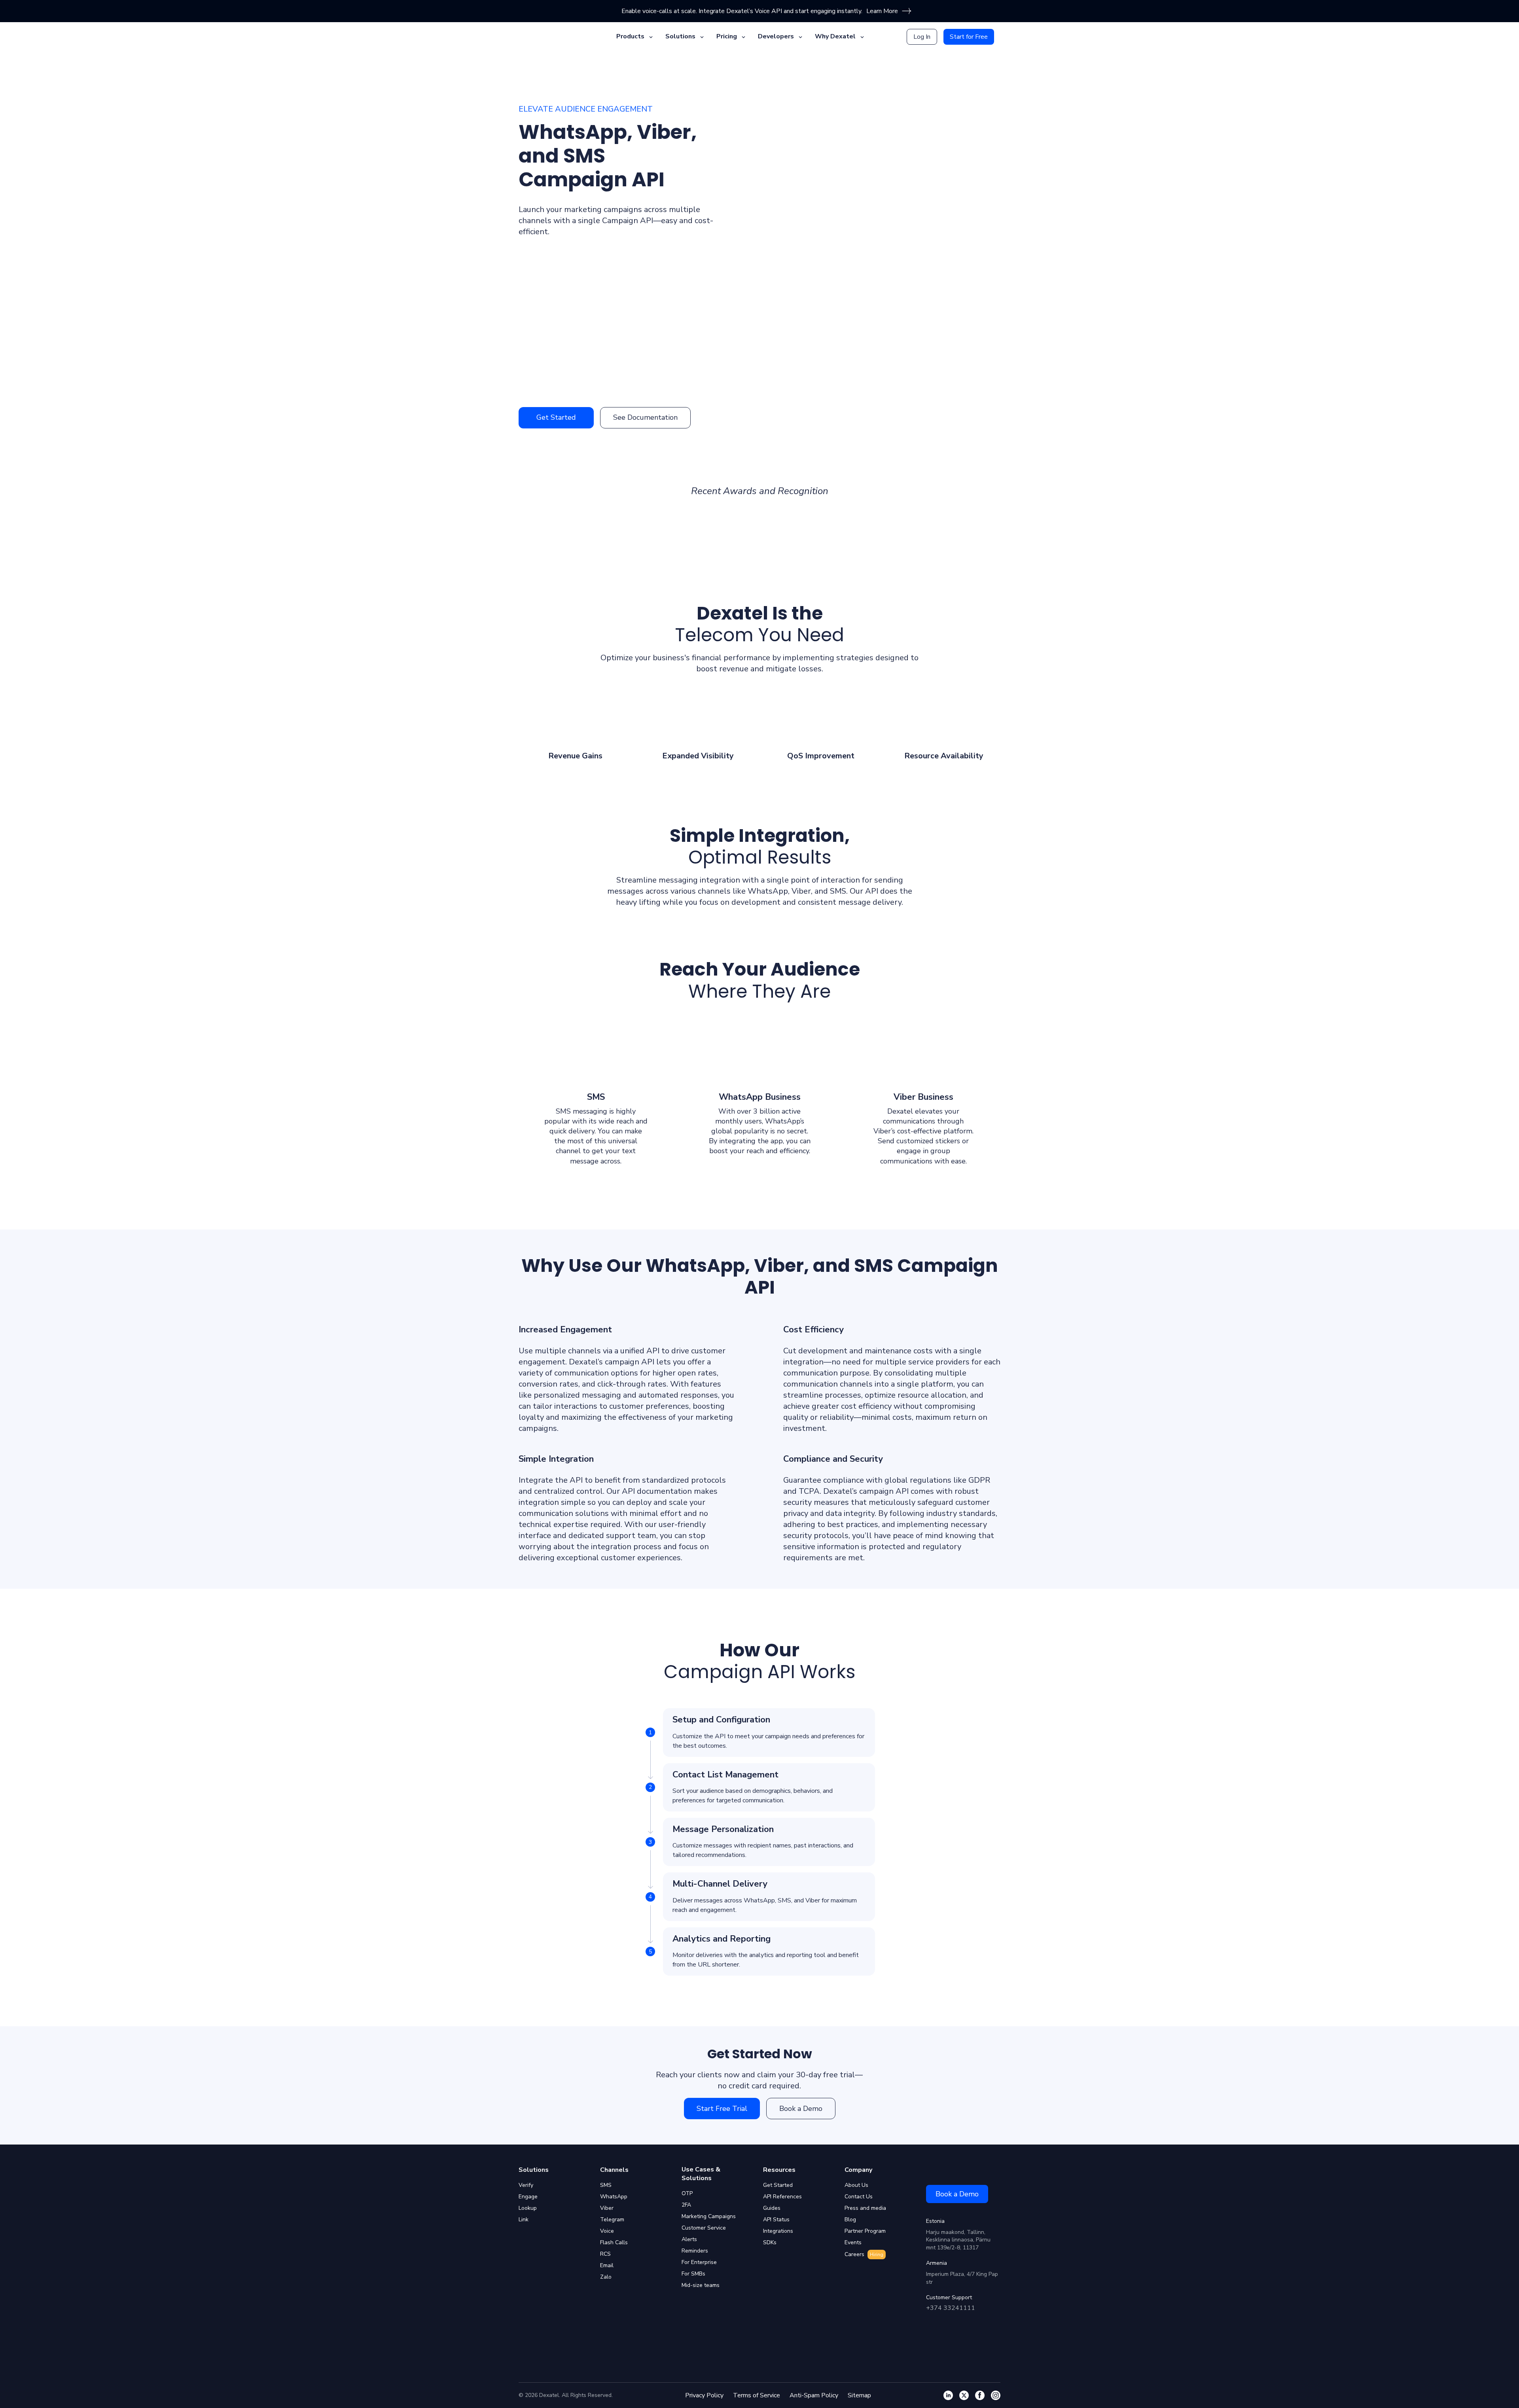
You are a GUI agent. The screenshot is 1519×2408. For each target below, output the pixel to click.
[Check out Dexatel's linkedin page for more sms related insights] (948, 2395)
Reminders (695, 2251)
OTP (687, 2193)
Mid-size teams (701, 2285)
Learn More (882, 11)
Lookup (528, 2208)
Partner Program (865, 2231)
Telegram (612, 2219)
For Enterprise (699, 2262)
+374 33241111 (951, 2308)
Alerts (689, 2239)
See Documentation (645, 417)
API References (782, 2197)
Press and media (865, 2208)
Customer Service (704, 2228)
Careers (864, 2254)
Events (853, 2242)
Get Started (556, 417)
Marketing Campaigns (709, 2216)
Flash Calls (614, 2242)
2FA (686, 2205)
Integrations (778, 2231)
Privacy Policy (704, 2395)
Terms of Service (757, 2395)
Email (607, 2265)
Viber (607, 2208)
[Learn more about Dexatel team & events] (996, 2395)
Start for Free (969, 37)
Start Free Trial (722, 2109)
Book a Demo (801, 2109)
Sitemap (859, 2395)
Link (524, 2219)
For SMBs (693, 2274)
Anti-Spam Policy (814, 2395)
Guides (772, 2208)
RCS (605, 2254)
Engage (528, 2197)
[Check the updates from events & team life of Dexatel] (980, 2395)
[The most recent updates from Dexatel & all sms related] (964, 2395)
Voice (607, 2231)
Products (630, 36)
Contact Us (859, 2197)
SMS (606, 2185)
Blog (850, 2219)
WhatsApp (614, 2197)
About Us (856, 2185)
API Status (776, 2219)
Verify (526, 2185)
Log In (922, 37)
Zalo (606, 2277)
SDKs (770, 2242)
